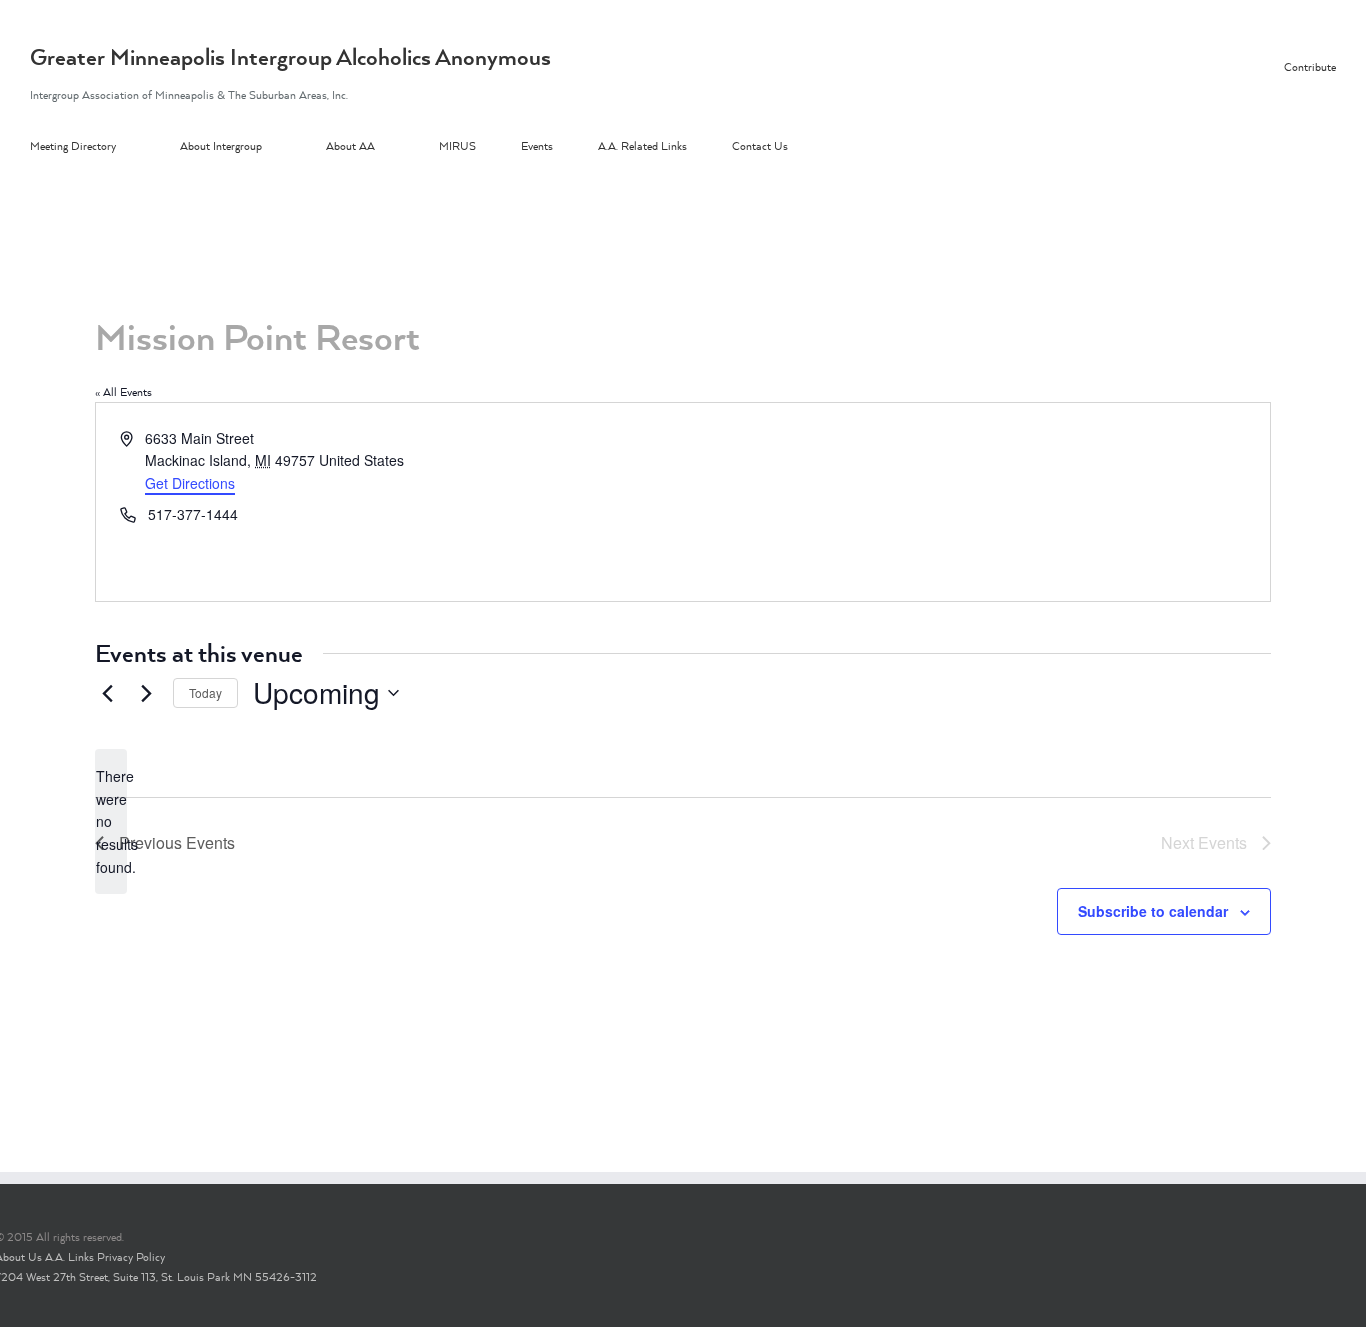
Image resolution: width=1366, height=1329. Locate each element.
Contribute (1310, 67)
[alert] (111, 821)
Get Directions (190, 483)
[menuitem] (105, 147)
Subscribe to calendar (1153, 911)
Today (205, 692)
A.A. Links (69, 1257)
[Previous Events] (107, 693)
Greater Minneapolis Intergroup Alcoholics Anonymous (290, 57)
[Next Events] (146, 693)
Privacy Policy (131, 1257)
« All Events (123, 392)
